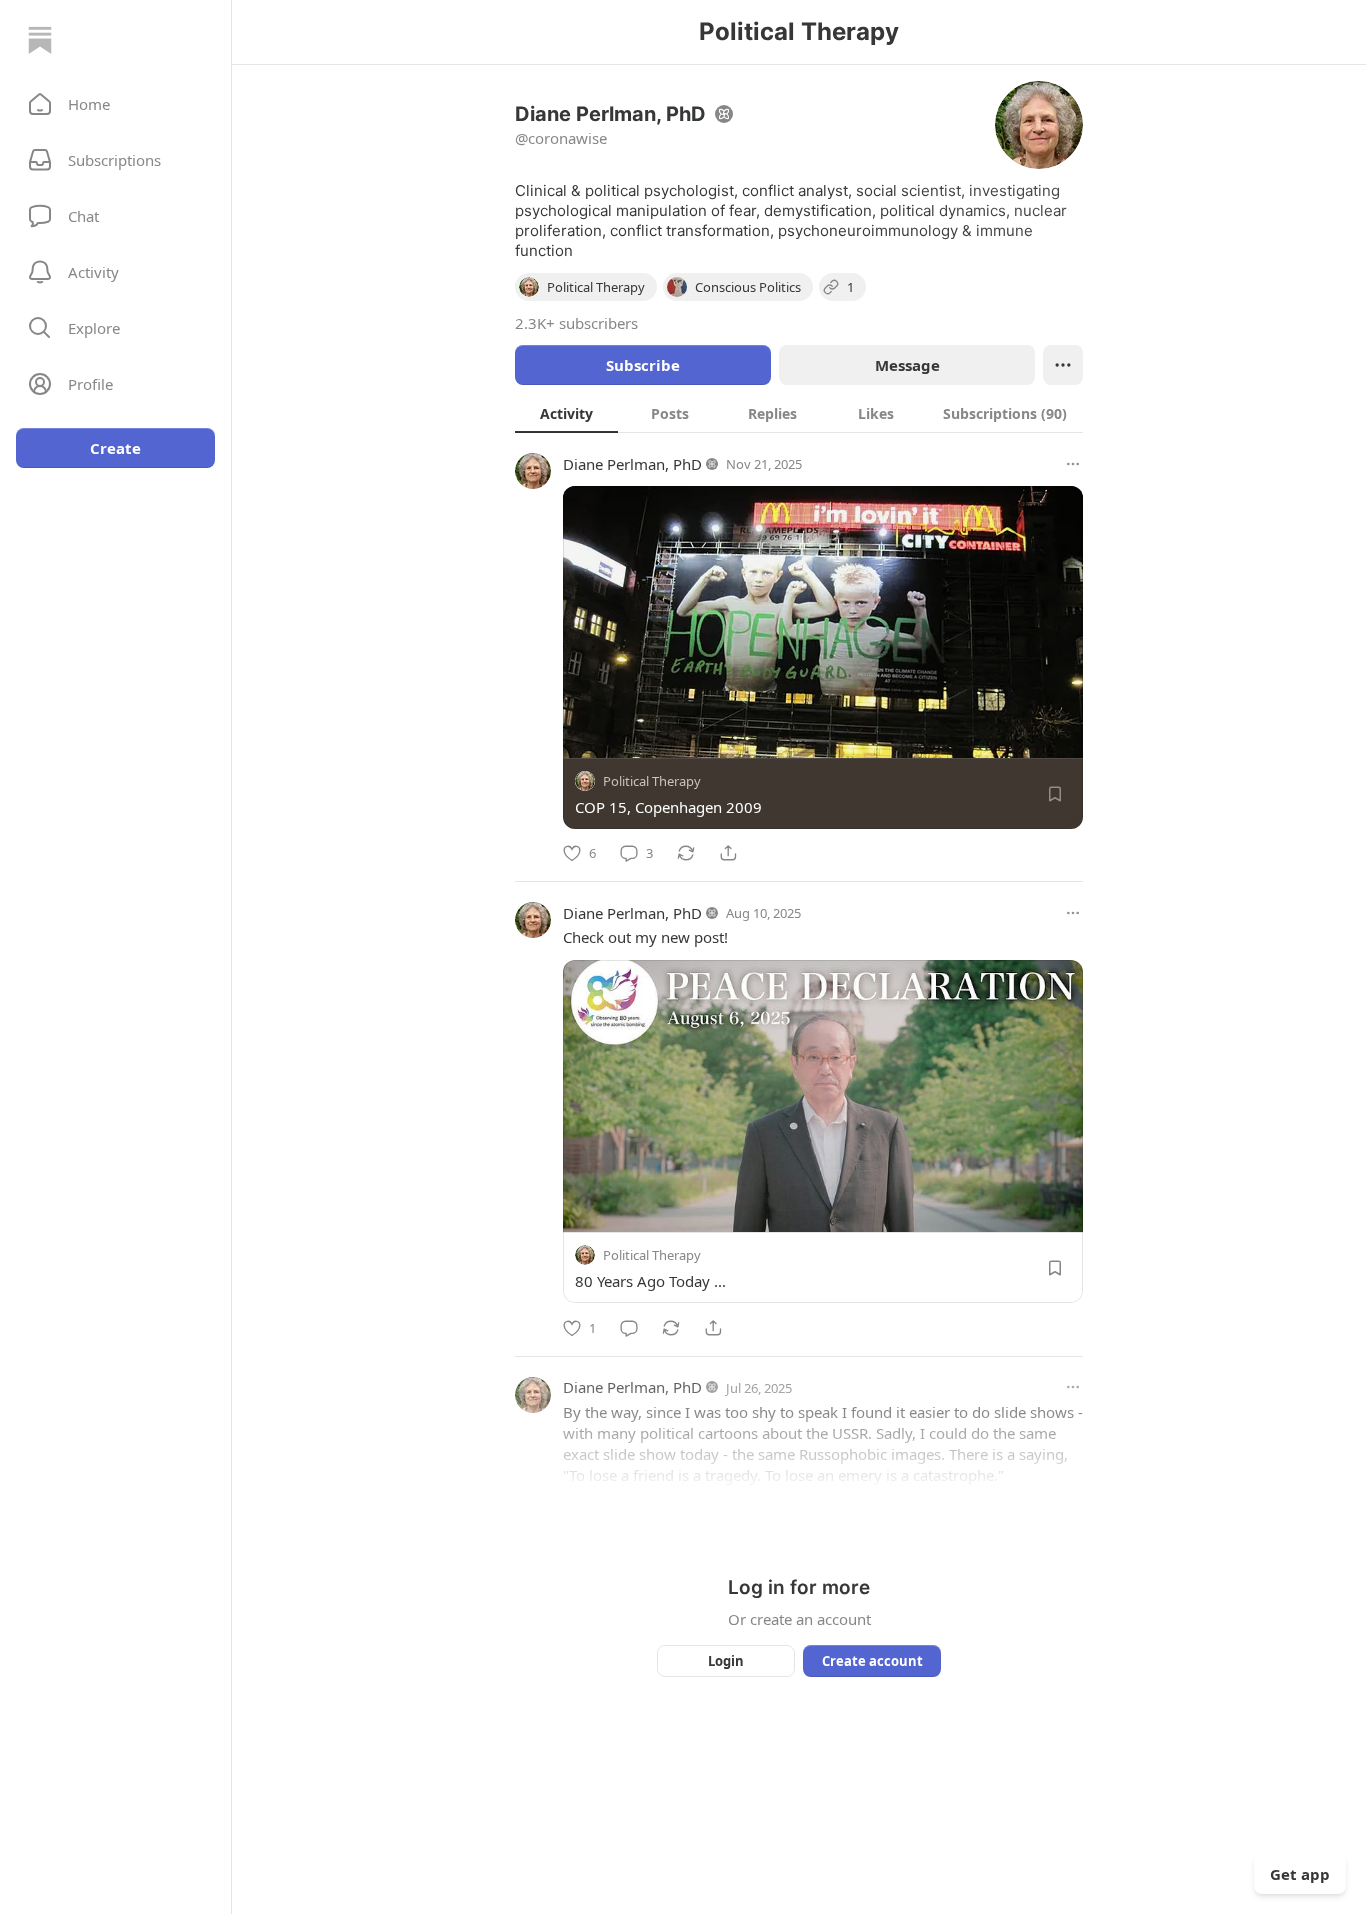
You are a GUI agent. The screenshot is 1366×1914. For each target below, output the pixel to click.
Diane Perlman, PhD (632, 464)
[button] (115, 104)
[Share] (728, 853)
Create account (872, 1661)
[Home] (40, 40)
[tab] (566, 413)
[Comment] (629, 1328)
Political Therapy (652, 781)
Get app (1300, 1874)
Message (907, 365)
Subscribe (643, 365)
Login (726, 1661)
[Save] (1055, 794)
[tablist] (799, 413)
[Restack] (686, 853)
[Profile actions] (1063, 365)
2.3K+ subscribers (576, 323)
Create (115, 448)
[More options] (1073, 464)
